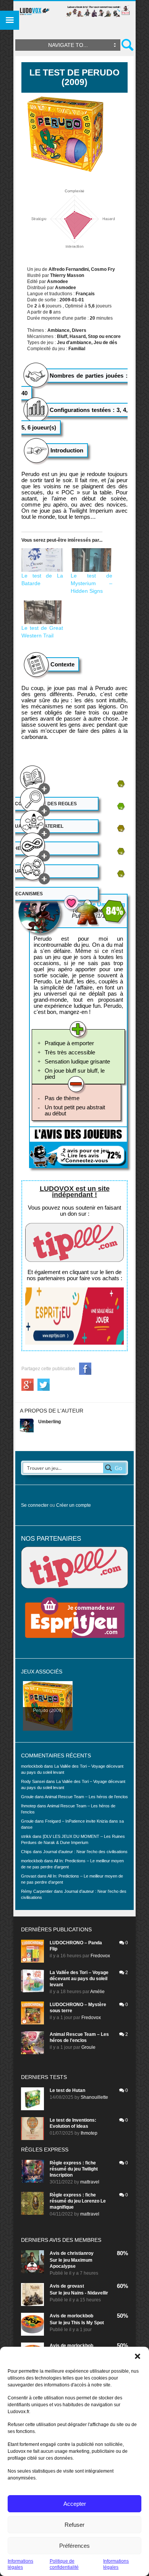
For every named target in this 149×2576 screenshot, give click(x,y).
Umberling (49, 1422)
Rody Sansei (33, 1781)
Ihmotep (28, 1806)
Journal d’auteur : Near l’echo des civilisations (85, 1852)
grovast (76, 2286)
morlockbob (80, 2316)
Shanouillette (94, 2097)
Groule (88, 2047)
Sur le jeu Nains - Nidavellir (79, 2293)
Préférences (74, 2546)
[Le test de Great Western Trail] (42, 612)
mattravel (90, 2182)
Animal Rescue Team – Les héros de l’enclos (86, 1797)
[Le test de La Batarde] (42, 560)
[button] (138, 2356)
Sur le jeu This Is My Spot (77, 2323)
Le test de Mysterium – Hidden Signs (92, 583)
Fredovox (100, 1956)
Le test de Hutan (67, 2090)
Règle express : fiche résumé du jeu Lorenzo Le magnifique (78, 2201)
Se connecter (35, 1505)
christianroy (80, 2253)
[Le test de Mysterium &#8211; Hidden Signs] (92, 560)
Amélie (97, 1992)
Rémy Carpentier (37, 1891)
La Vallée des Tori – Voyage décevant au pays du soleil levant (79, 1979)
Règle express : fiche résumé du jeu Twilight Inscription (74, 2169)
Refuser (74, 2525)
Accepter (75, 2504)
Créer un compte (74, 1505)
